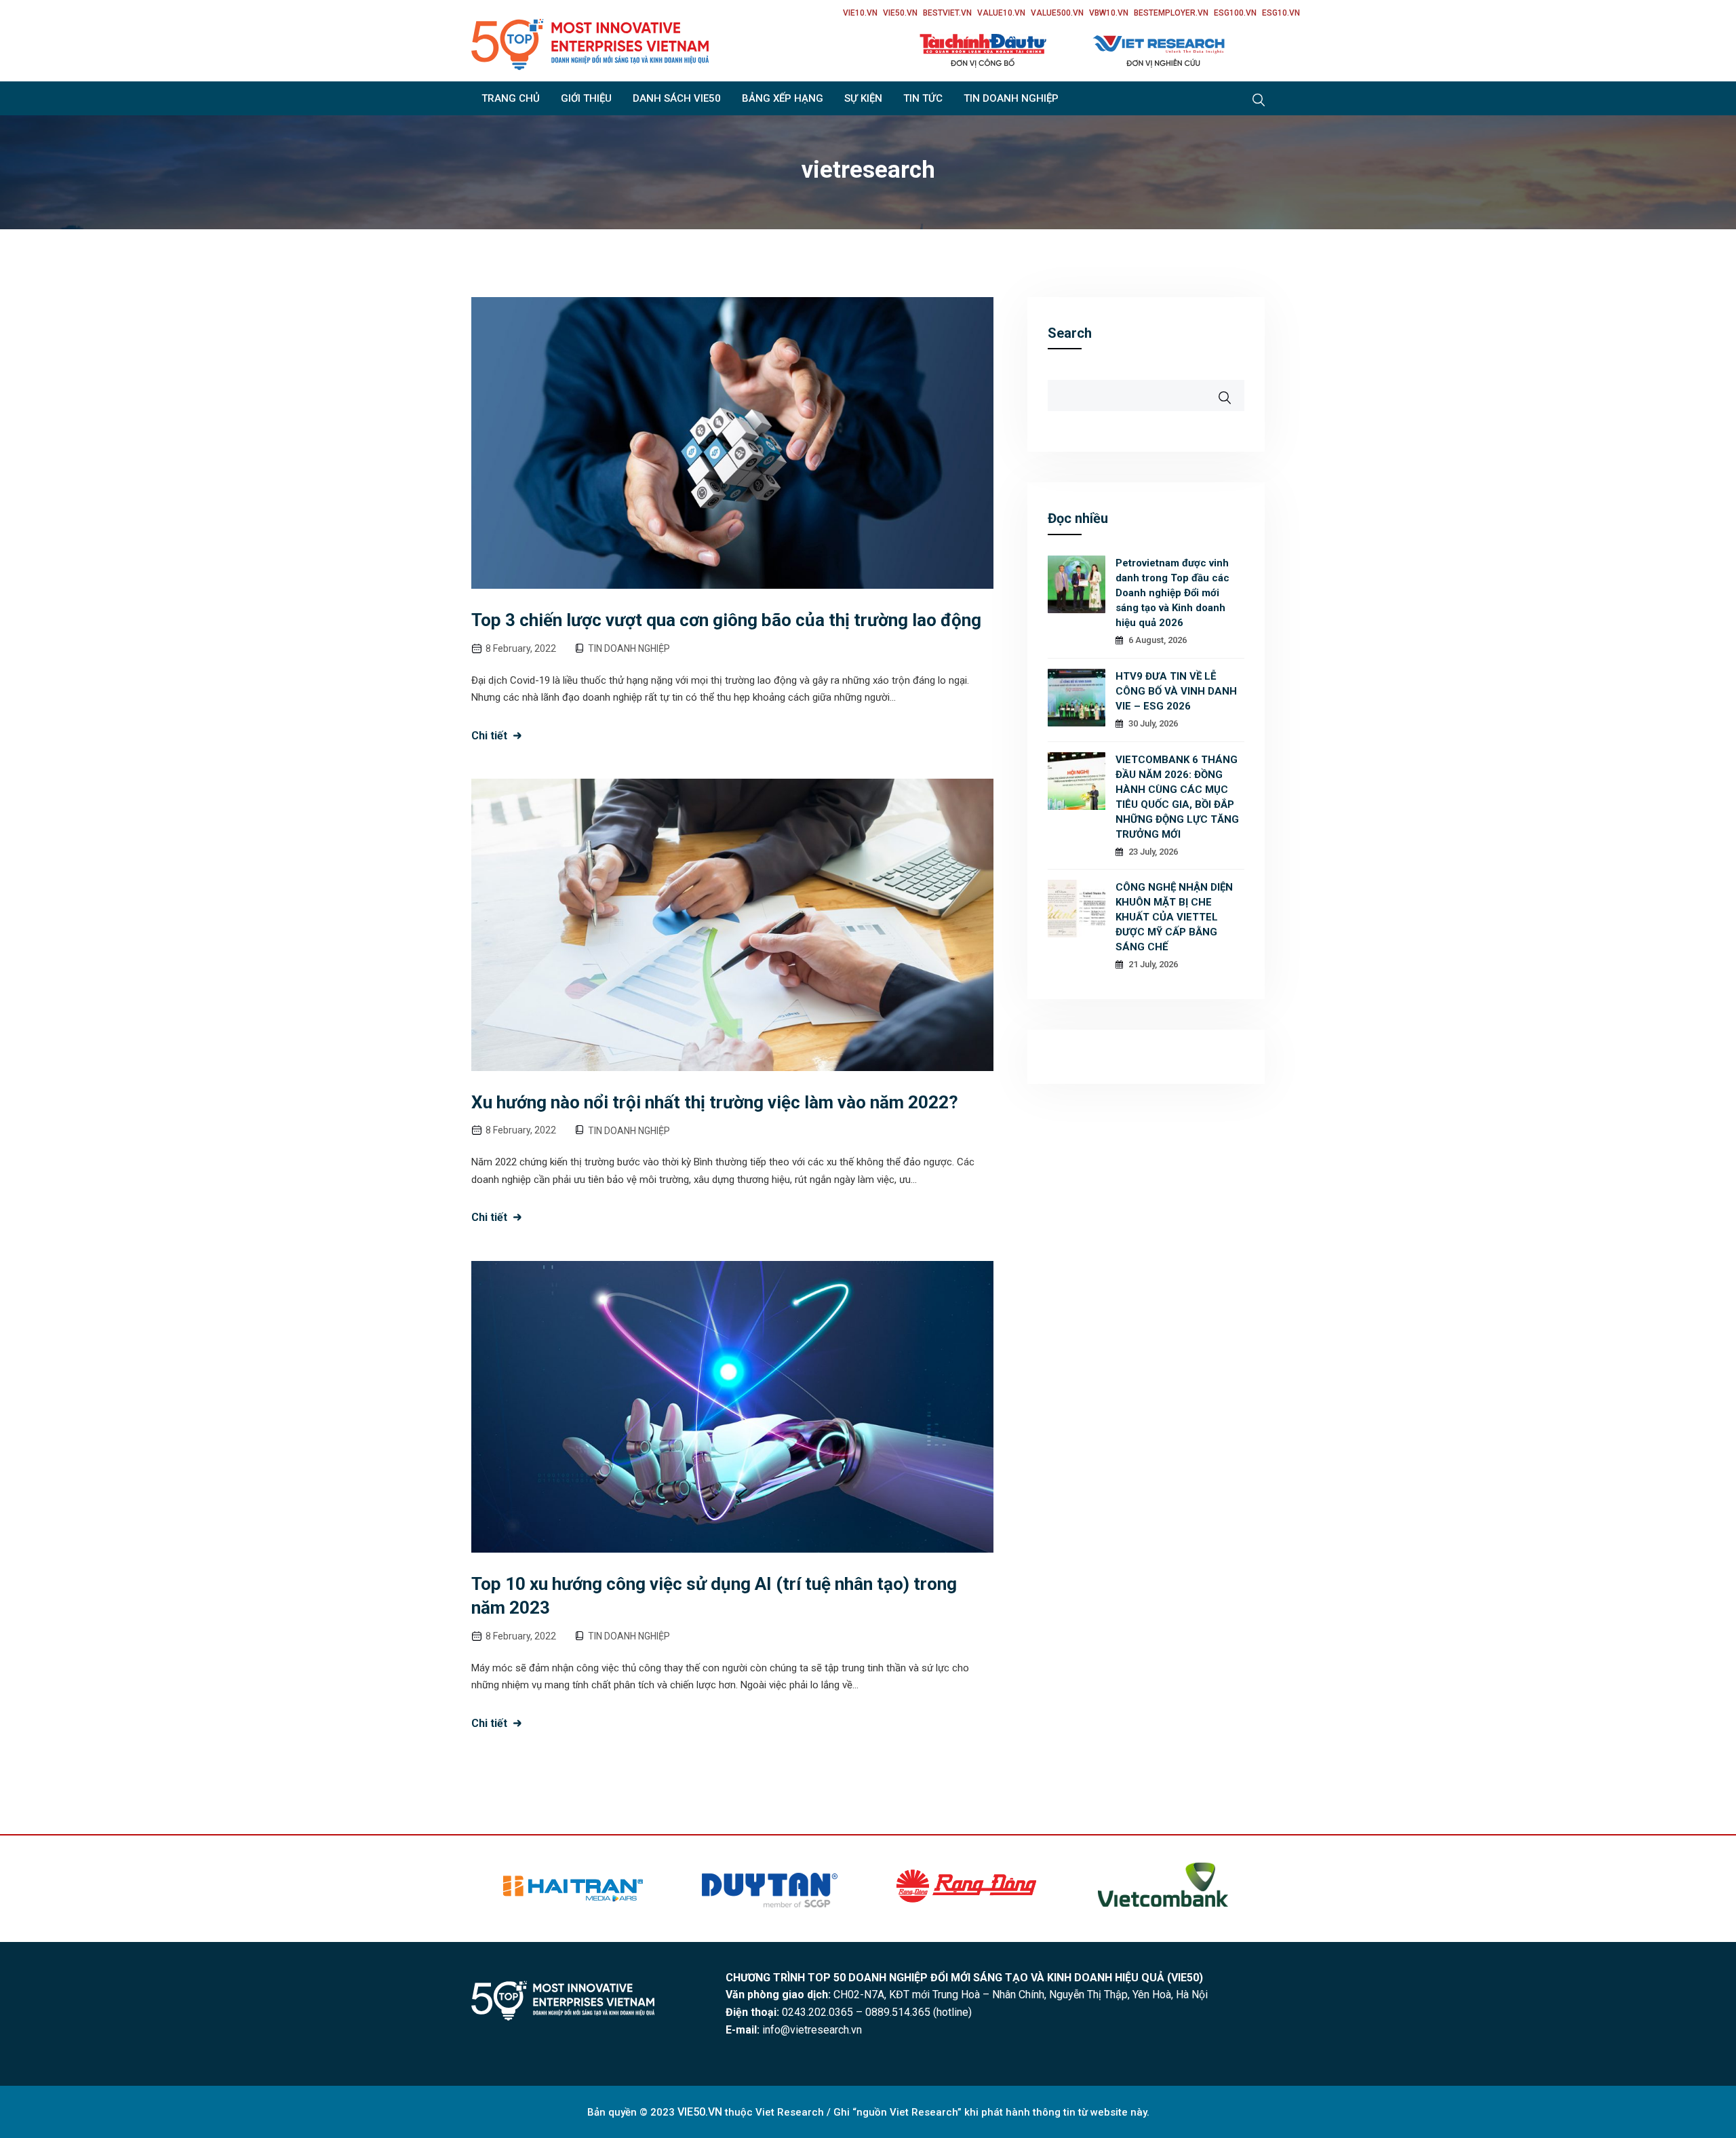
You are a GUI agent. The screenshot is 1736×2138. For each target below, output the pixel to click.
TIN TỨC (923, 98)
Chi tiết (489, 736)
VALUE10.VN (1001, 13)
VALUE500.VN (1057, 13)
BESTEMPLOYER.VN (1171, 13)
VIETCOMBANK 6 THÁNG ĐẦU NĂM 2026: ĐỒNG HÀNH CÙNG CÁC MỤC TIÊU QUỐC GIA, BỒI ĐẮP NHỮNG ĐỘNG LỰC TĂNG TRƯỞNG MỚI (1177, 797)
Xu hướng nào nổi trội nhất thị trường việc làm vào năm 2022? (715, 1102)
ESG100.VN (1235, 13)
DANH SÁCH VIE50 (677, 98)
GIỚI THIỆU (586, 98)
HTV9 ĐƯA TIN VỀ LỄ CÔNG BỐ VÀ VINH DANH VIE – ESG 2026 (1176, 691)
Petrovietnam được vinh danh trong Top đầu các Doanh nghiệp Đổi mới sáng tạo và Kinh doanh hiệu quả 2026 (1172, 593)
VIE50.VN (900, 13)
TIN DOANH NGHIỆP (1011, 98)
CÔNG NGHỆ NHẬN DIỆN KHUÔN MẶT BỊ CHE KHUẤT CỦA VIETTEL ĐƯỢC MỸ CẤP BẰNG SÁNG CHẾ (1174, 917)
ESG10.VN (1281, 13)
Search (1070, 333)
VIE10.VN (860, 13)
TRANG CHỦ (511, 98)
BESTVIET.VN (947, 13)
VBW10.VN (1109, 13)
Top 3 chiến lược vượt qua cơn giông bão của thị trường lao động (726, 620)
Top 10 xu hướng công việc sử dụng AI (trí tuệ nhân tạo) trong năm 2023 (714, 1596)
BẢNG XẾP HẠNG (783, 98)
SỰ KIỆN (863, 98)
